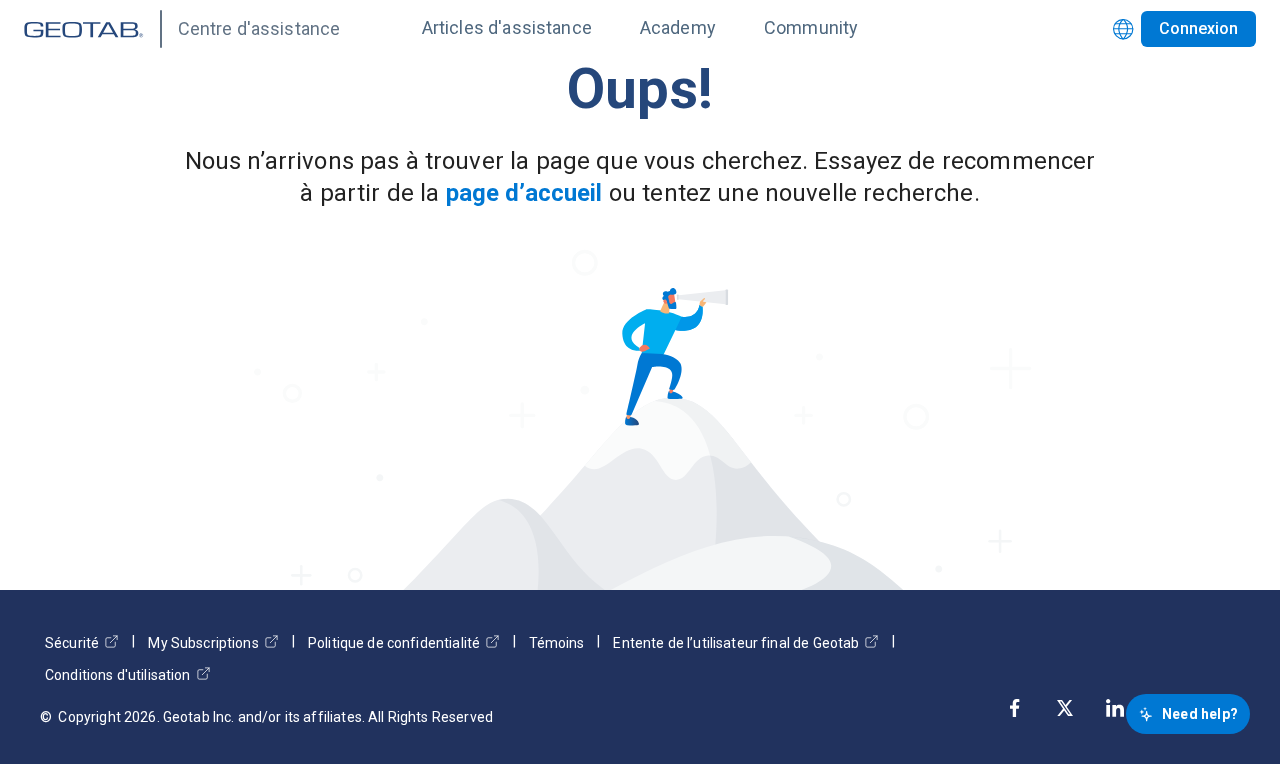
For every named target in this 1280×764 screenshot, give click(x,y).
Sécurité (72, 643)
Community (811, 27)
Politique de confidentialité (394, 643)
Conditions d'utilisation (118, 675)
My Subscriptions (203, 643)
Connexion (1198, 28)
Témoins (556, 643)
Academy (678, 27)
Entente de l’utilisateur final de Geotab (736, 643)
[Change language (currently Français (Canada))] (1123, 29)
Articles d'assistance (507, 27)
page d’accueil (524, 193)
